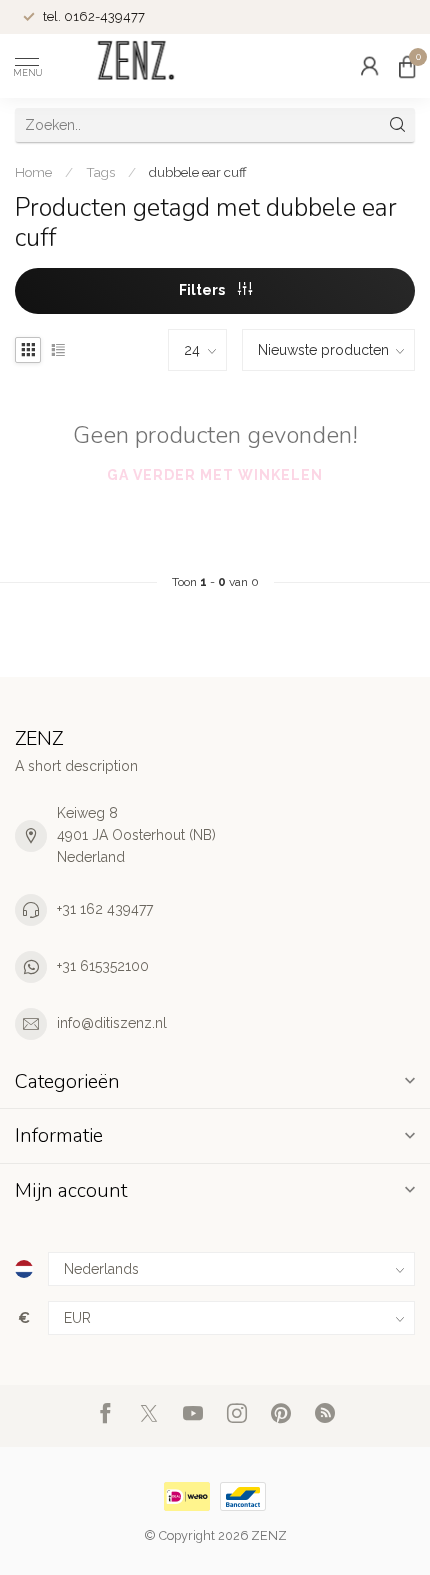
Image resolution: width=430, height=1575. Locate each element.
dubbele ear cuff (198, 172)
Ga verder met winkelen (215, 475)
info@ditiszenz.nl (112, 1023)
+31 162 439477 (105, 909)
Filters (203, 290)
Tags (100, 172)
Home (33, 172)
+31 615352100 (103, 966)
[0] (407, 66)
